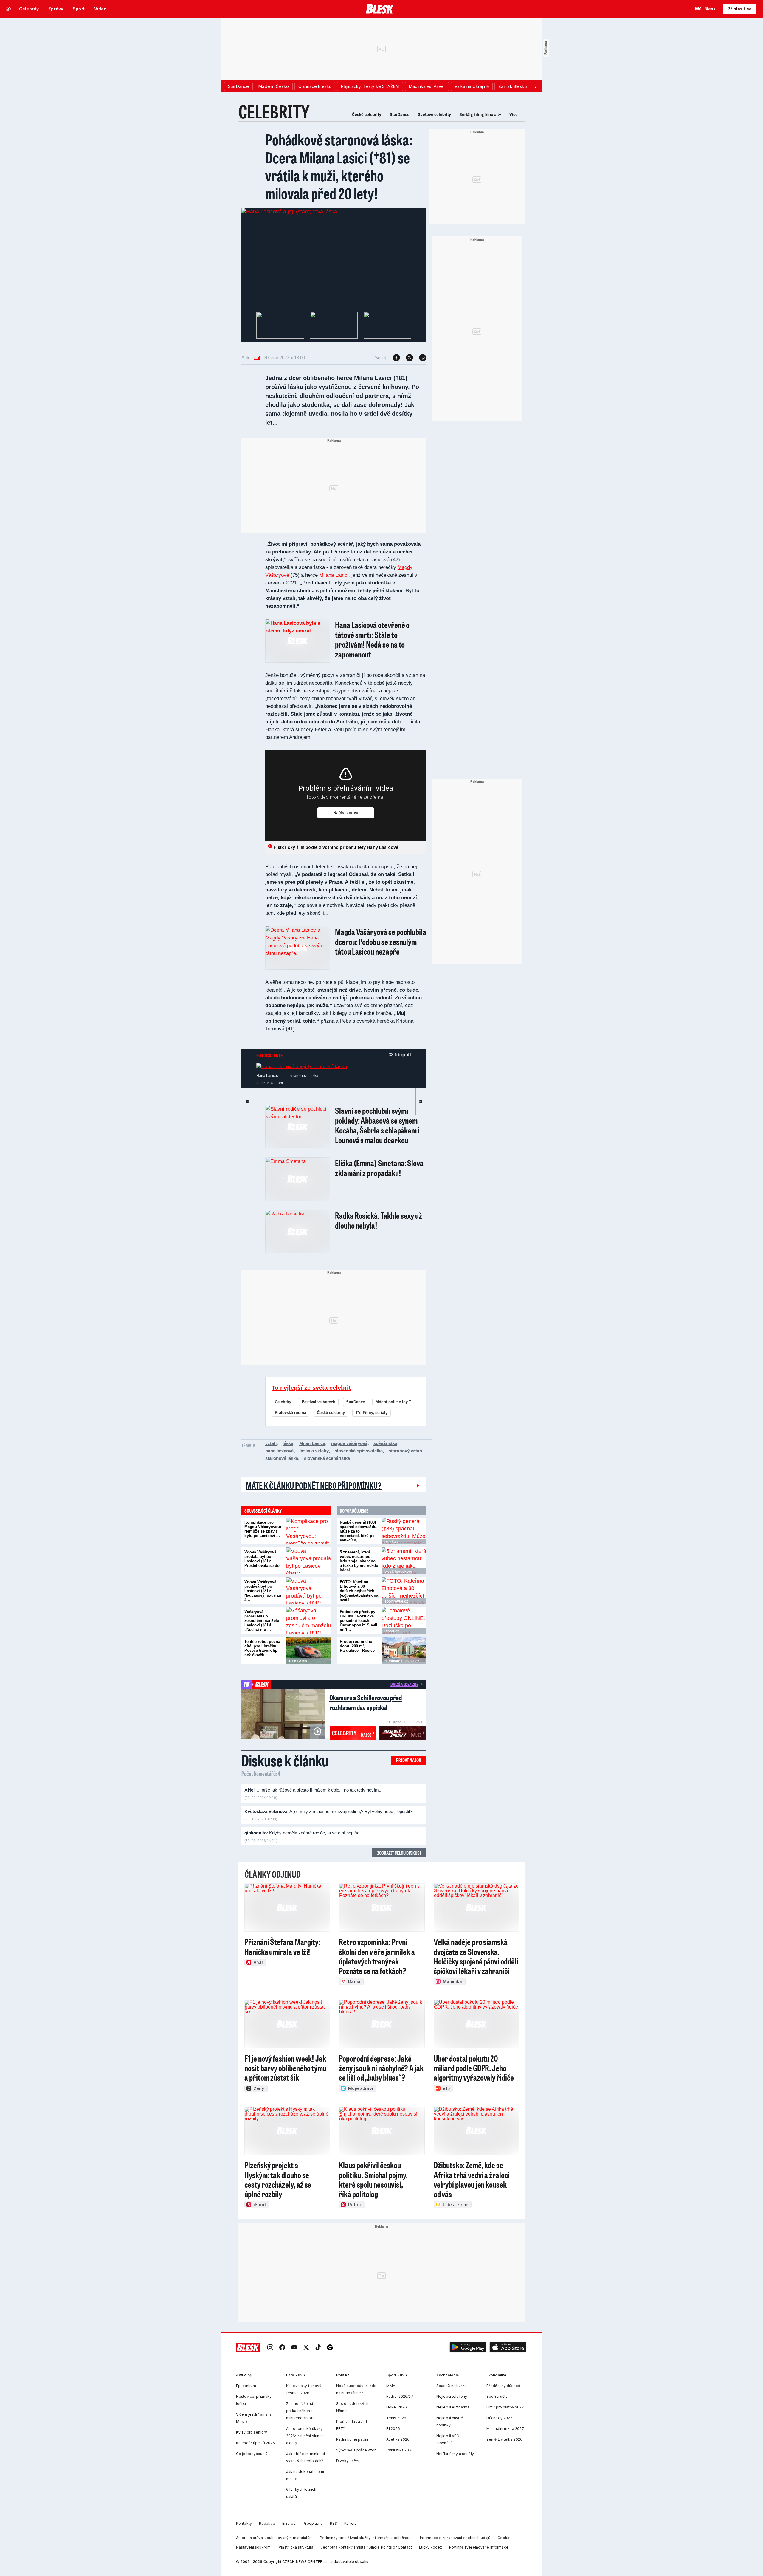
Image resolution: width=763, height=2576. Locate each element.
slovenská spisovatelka (359, 1451)
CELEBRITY (274, 111)
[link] (270, 2348)
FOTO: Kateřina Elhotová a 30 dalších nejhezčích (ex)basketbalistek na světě (359, 1591)
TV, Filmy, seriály (372, 1413)
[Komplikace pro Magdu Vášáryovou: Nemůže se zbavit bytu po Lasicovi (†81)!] (308, 1531)
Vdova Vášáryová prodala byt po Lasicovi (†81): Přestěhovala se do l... (262, 1561)
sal (257, 358)
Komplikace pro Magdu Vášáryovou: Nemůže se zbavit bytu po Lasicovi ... (263, 1529)
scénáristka (385, 1443)
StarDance (400, 114)
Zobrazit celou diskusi (399, 1853)
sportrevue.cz (396, 1601)
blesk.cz (391, 1542)
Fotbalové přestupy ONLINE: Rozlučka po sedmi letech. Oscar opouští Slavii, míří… (359, 1621)
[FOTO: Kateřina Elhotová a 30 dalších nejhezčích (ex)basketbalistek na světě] (404, 1591)
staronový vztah (405, 1451)
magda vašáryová (349, 1443)
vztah (271, 1443)
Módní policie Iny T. (394, 1402)
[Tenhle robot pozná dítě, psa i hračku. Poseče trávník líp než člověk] (308, 1650)
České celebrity (367, 114)
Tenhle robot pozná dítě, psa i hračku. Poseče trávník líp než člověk (262, 1648)
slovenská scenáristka (327, 1458)
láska (288, 1443)
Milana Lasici (334, 575)
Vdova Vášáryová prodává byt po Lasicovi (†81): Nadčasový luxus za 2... (263, 1591)
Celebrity (283, 1402)
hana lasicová (279, 1451)
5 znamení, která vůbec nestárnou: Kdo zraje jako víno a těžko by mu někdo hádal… (359, 1561)
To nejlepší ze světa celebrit (311, 1388)
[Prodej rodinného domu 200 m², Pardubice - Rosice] (404, 1650)
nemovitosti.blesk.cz (402, 1661)
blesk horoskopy (399, 1572)
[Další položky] (535, 86)
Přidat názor (409, 1760)
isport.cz (392, 1631)
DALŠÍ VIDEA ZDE (404, 1684)
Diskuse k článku (285, 1760)
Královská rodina (290, 1413)
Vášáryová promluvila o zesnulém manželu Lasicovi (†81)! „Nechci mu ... (262, 1621)
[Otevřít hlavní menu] (9, 9)
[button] (468, 2348)
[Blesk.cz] (380, 9)
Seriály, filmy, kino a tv (480, 114)
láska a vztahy (314, 1451)
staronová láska (282, 1458)
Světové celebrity (434, 114)
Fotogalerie (270, 1055)
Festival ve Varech (319, 1402)
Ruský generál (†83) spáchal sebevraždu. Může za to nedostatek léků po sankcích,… (359, 1531)
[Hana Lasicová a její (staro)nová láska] (289, 212)
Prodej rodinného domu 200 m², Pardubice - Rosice (357, 1646)
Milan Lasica (312, 1443)
